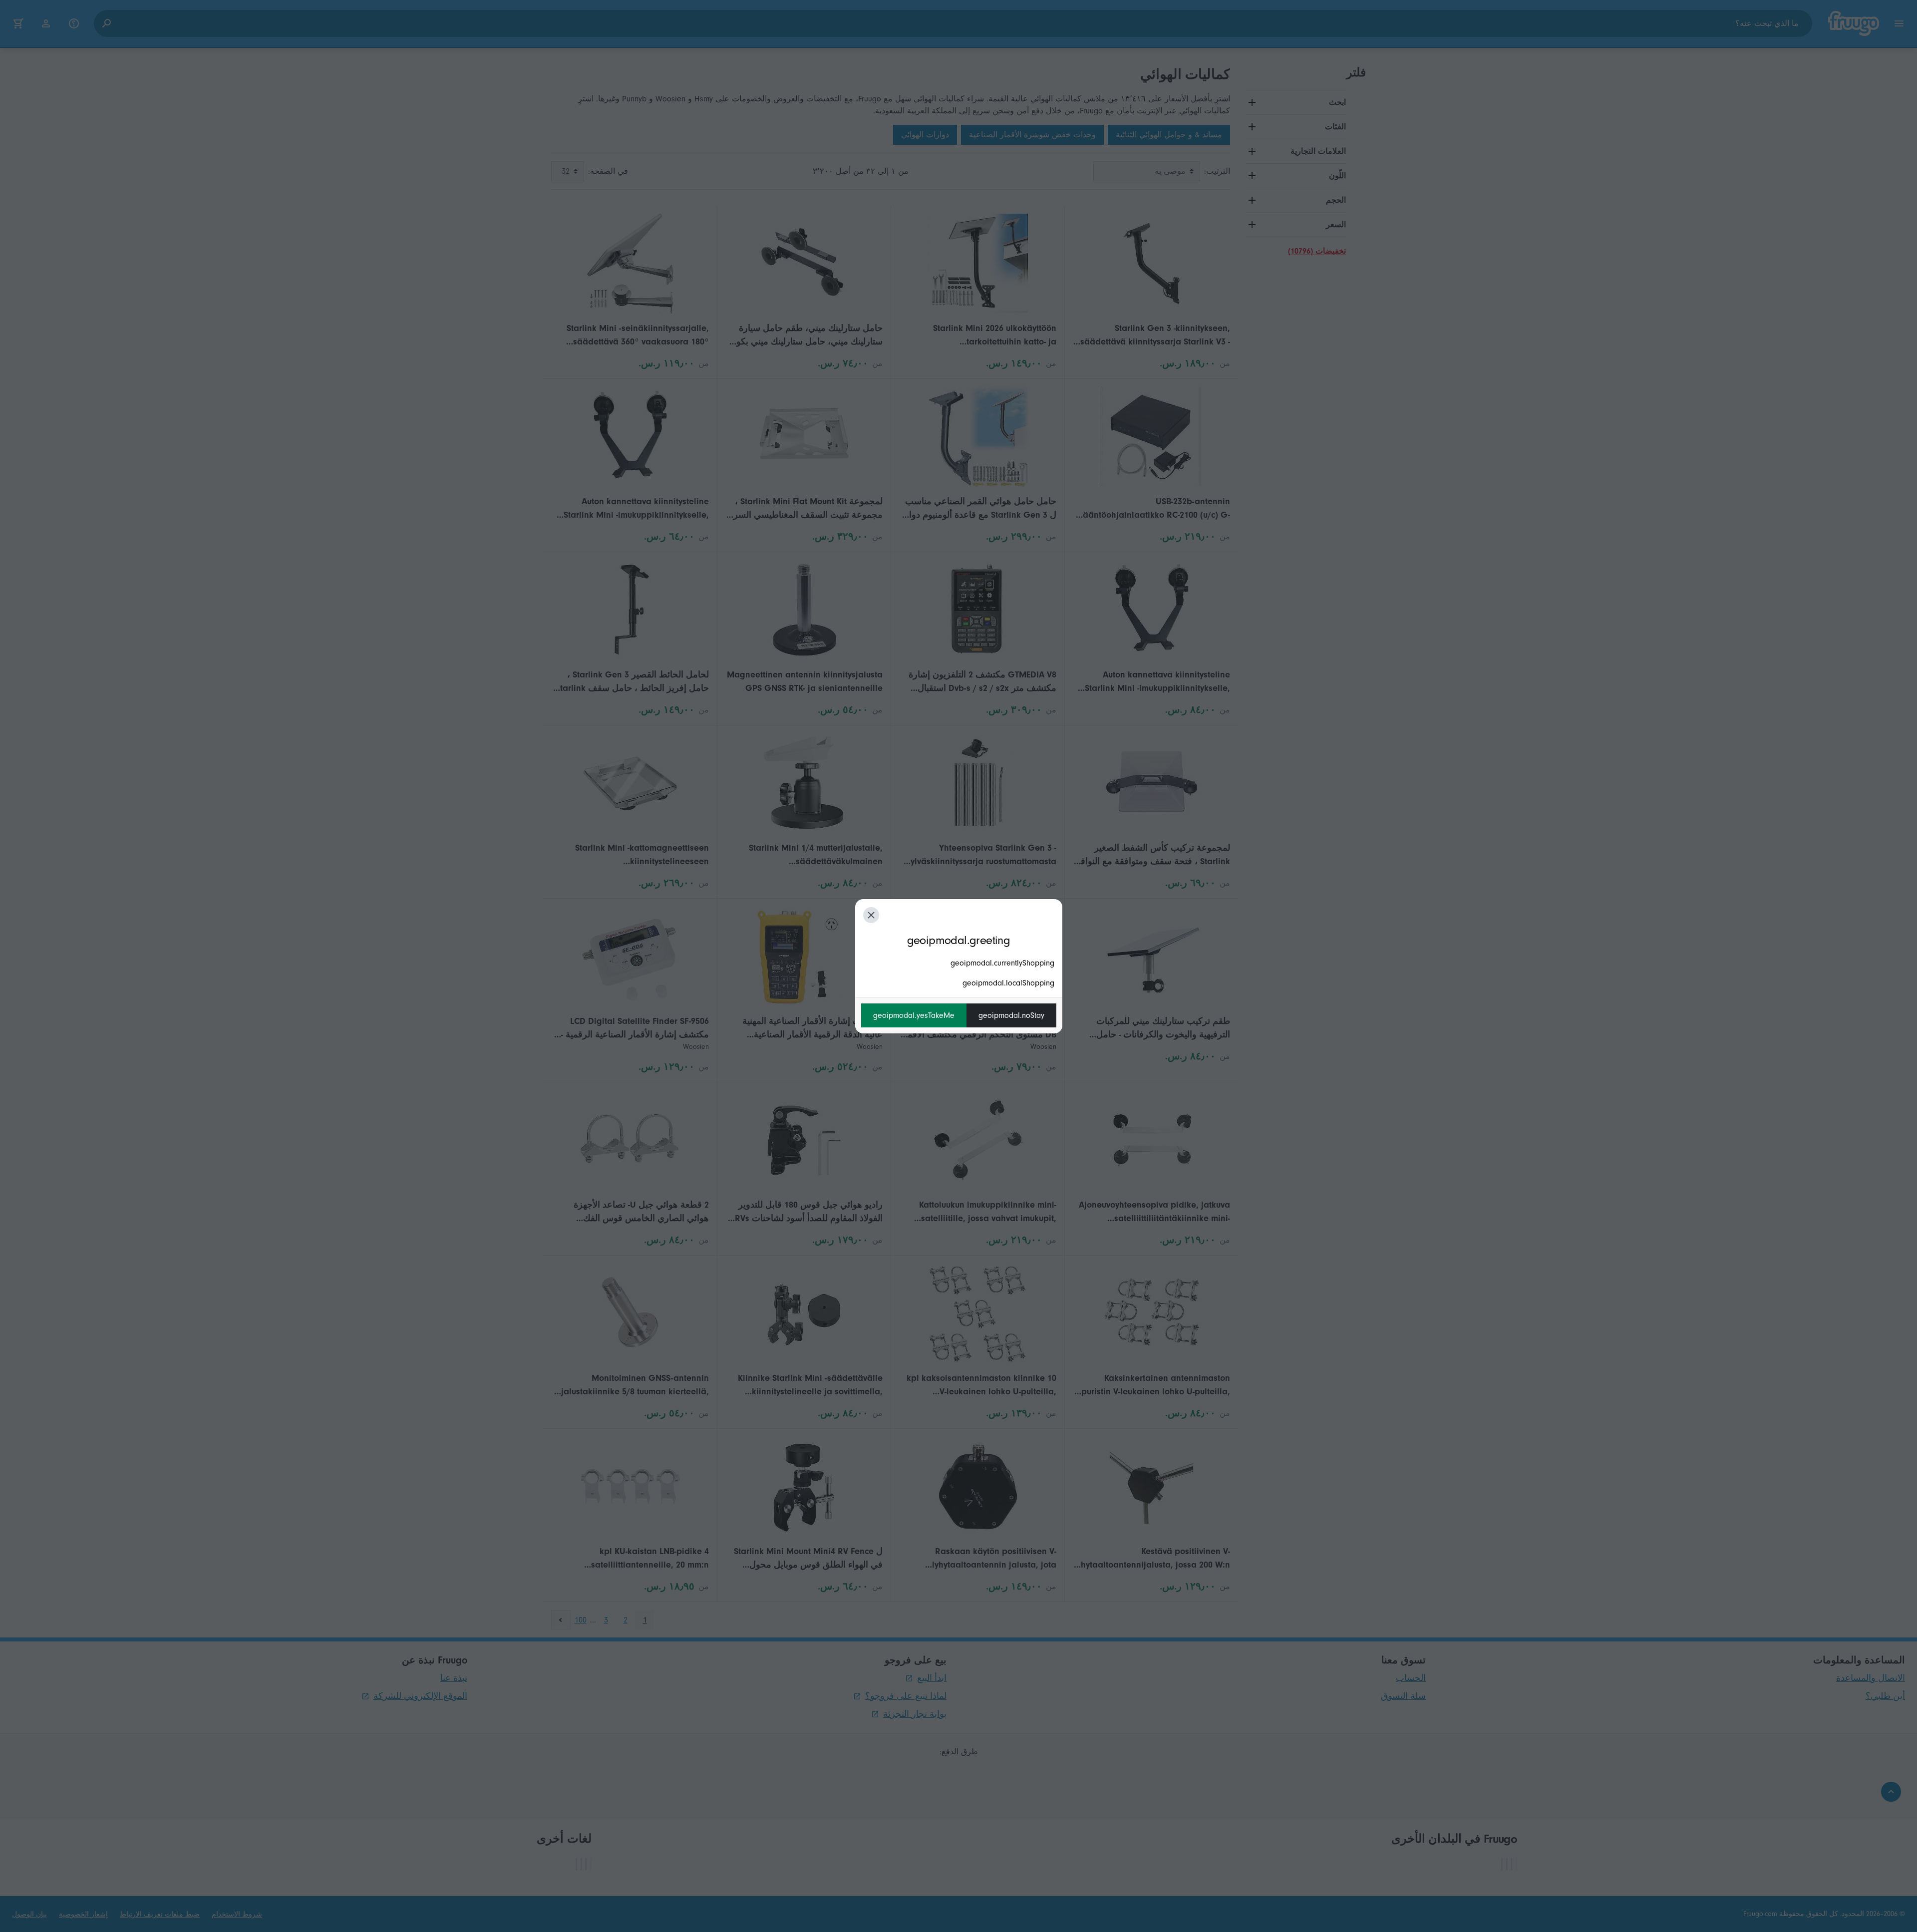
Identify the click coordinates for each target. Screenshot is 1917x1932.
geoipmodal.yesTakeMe (914, 1015)
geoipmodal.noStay (1011, 1015)
